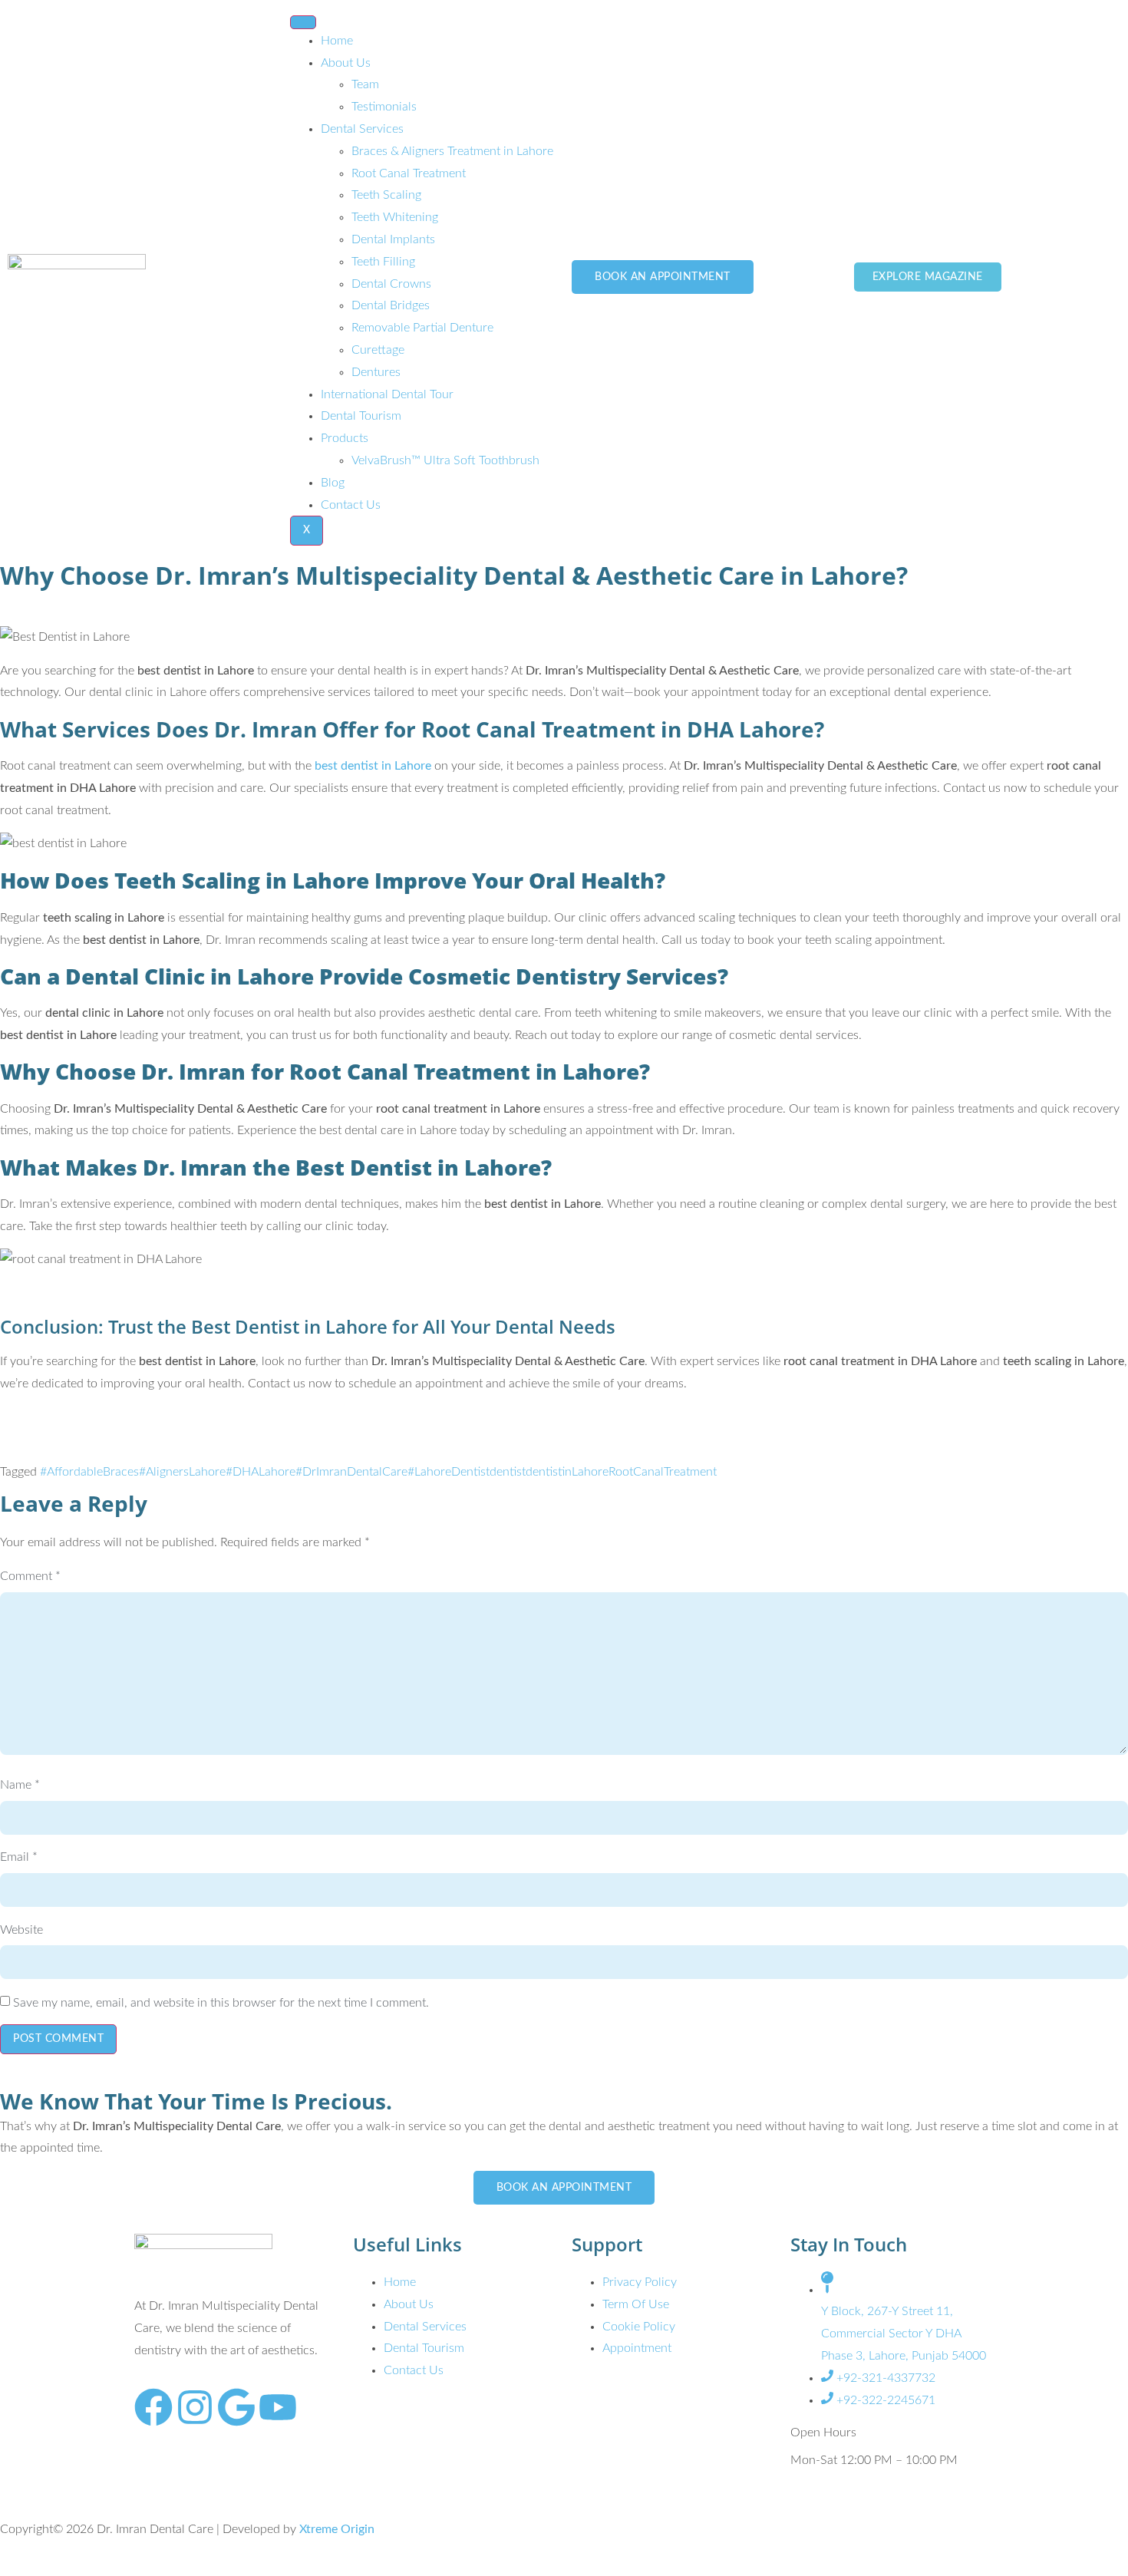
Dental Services (362, 129)
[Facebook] (153, 2407)
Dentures (376, 372)
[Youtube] (278, 2407)
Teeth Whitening (395, 217)
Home (337, 41)
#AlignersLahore (182, 1472)
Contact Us (351, 505)
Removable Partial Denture (422, 328)
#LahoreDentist (449, 1472)
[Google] (236, 2407)
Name (20, 1785)
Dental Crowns (391, 284)
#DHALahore (261, 1472)
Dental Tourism (361, 416)
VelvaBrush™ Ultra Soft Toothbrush (445, 460)
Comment (30, 1576)
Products (345, 438)
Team (365, 84)
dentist (508, 1472)
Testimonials (384, 107)
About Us (346, 63)
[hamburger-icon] (303, 22)
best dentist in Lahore (373, 766)
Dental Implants (393, 239)
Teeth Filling (383, 262)
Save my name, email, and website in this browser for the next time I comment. (221, 2003)
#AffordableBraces (89, 1472)
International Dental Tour (387, 394)
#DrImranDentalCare (351, 1472)
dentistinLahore (567, 1472)
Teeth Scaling (386, 195)
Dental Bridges (391, 305)
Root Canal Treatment (409, 173)
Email (19, 1857)
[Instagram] (195, 2407)
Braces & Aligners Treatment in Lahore (452, 151)
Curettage (378, 350)
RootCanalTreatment (663, 1472)
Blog (333, 483)
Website (21, 1930)
